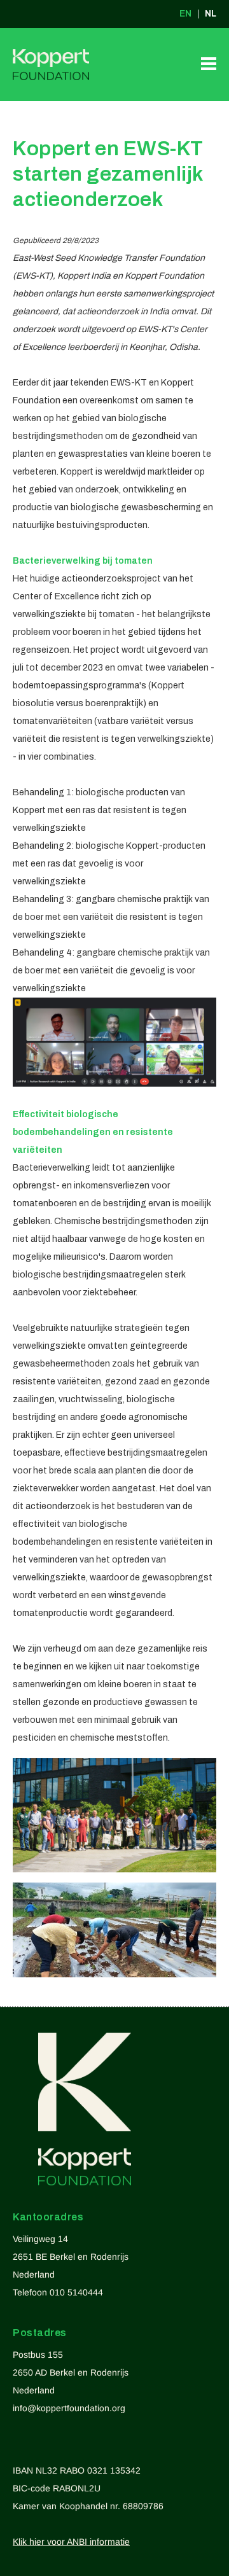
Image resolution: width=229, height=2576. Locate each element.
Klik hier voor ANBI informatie (71, 2542)
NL (211, 14)
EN (185, 14)
